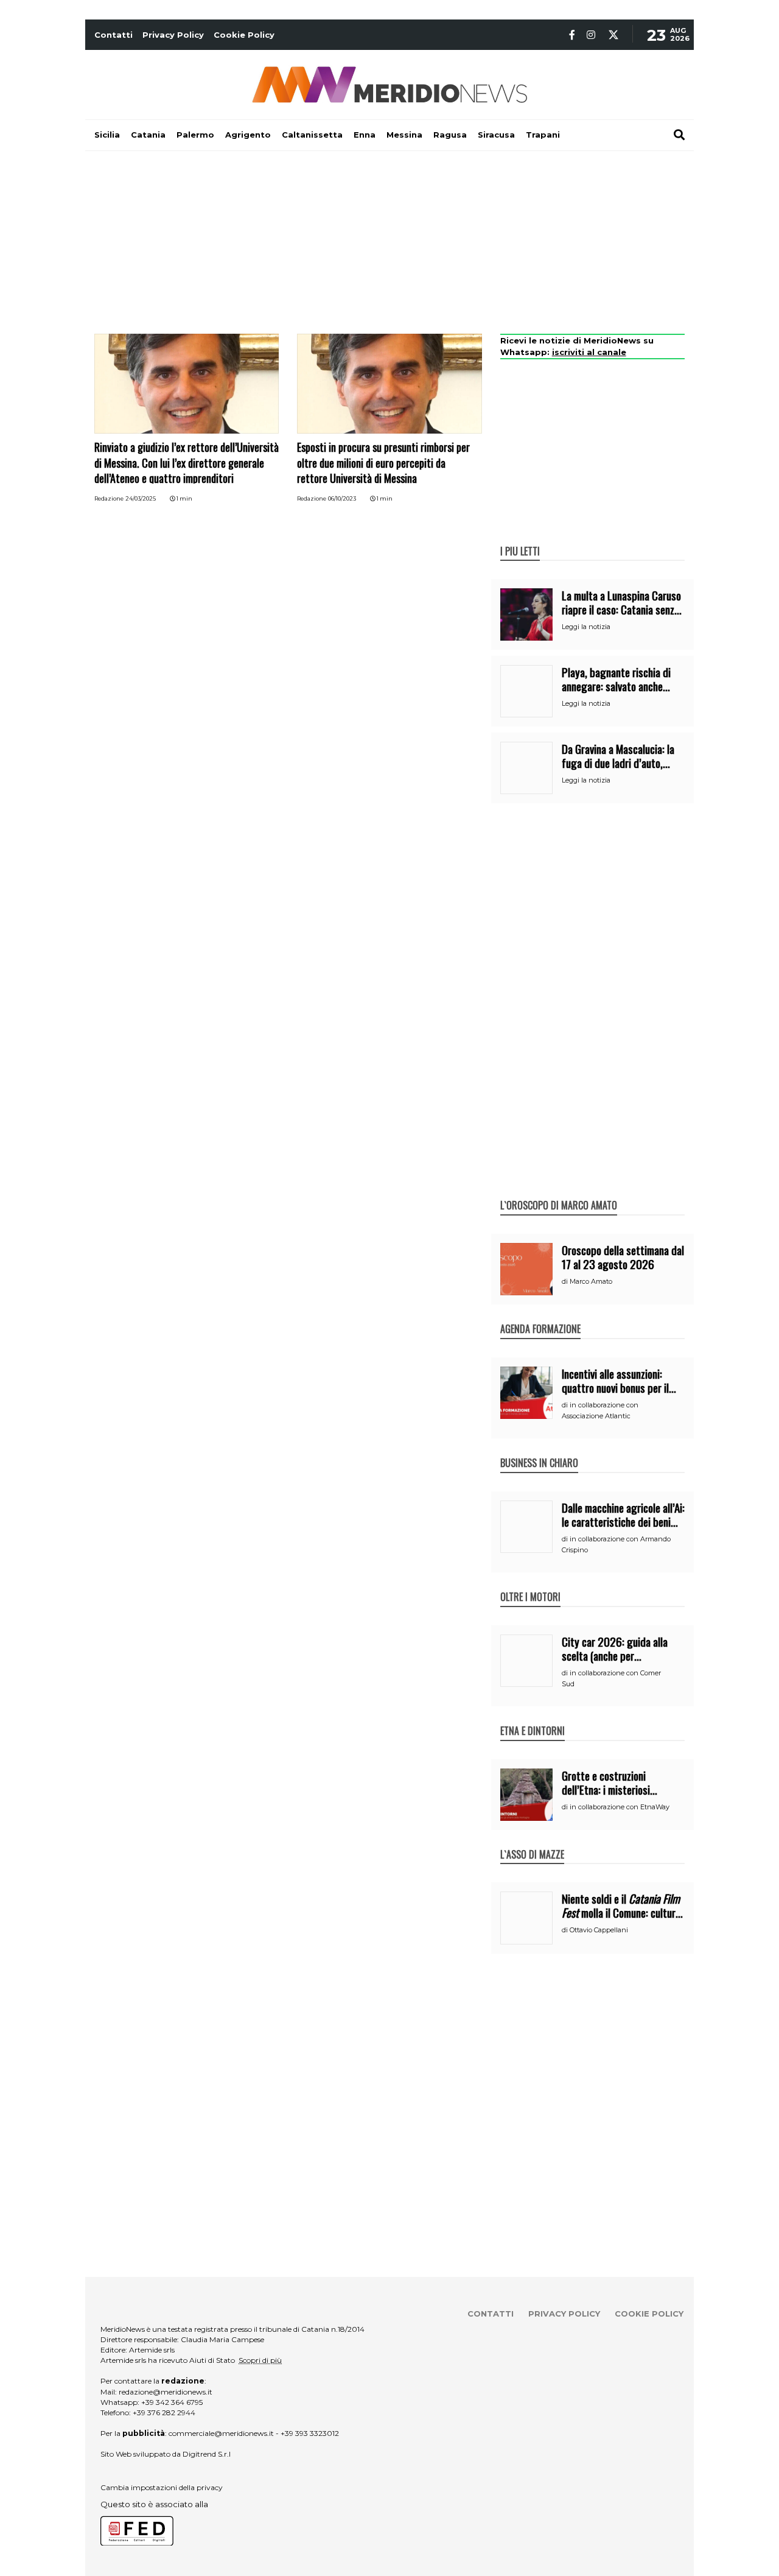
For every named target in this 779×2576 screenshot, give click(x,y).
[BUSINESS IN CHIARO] (539, 1450)
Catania (148, 135)
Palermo (195, 135)
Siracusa (496, 135)
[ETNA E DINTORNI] (533, 1718)
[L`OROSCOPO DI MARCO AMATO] (559, 1192)
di (566, 1281)
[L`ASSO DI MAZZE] (532, 1842)
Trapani (543, 135)
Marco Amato (591, 1281)
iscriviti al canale (589, 352)
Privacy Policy (173, 35)
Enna (365, 135)
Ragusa (450, 135)
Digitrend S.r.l (207, 2454)
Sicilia (107, 135)
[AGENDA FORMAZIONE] (540, 1316)
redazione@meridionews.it (166, 2392)
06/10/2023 (342, 498)
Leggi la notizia (586, 627)
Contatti (114, 35)
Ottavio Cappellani (599, 1930)
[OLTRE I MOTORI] (530, 1584)
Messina (404, 135)
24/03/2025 (141, 498)
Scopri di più (260, 2360)
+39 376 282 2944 (164, 2412)
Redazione (109, 498)
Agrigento (248, 135)
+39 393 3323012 (310, 2433)
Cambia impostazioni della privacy (162, 2487)
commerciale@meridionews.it (221, 2433)
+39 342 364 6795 (172, 2402)
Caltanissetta (312, 135)
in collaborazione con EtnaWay (620, 1807)
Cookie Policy (244, 35)
